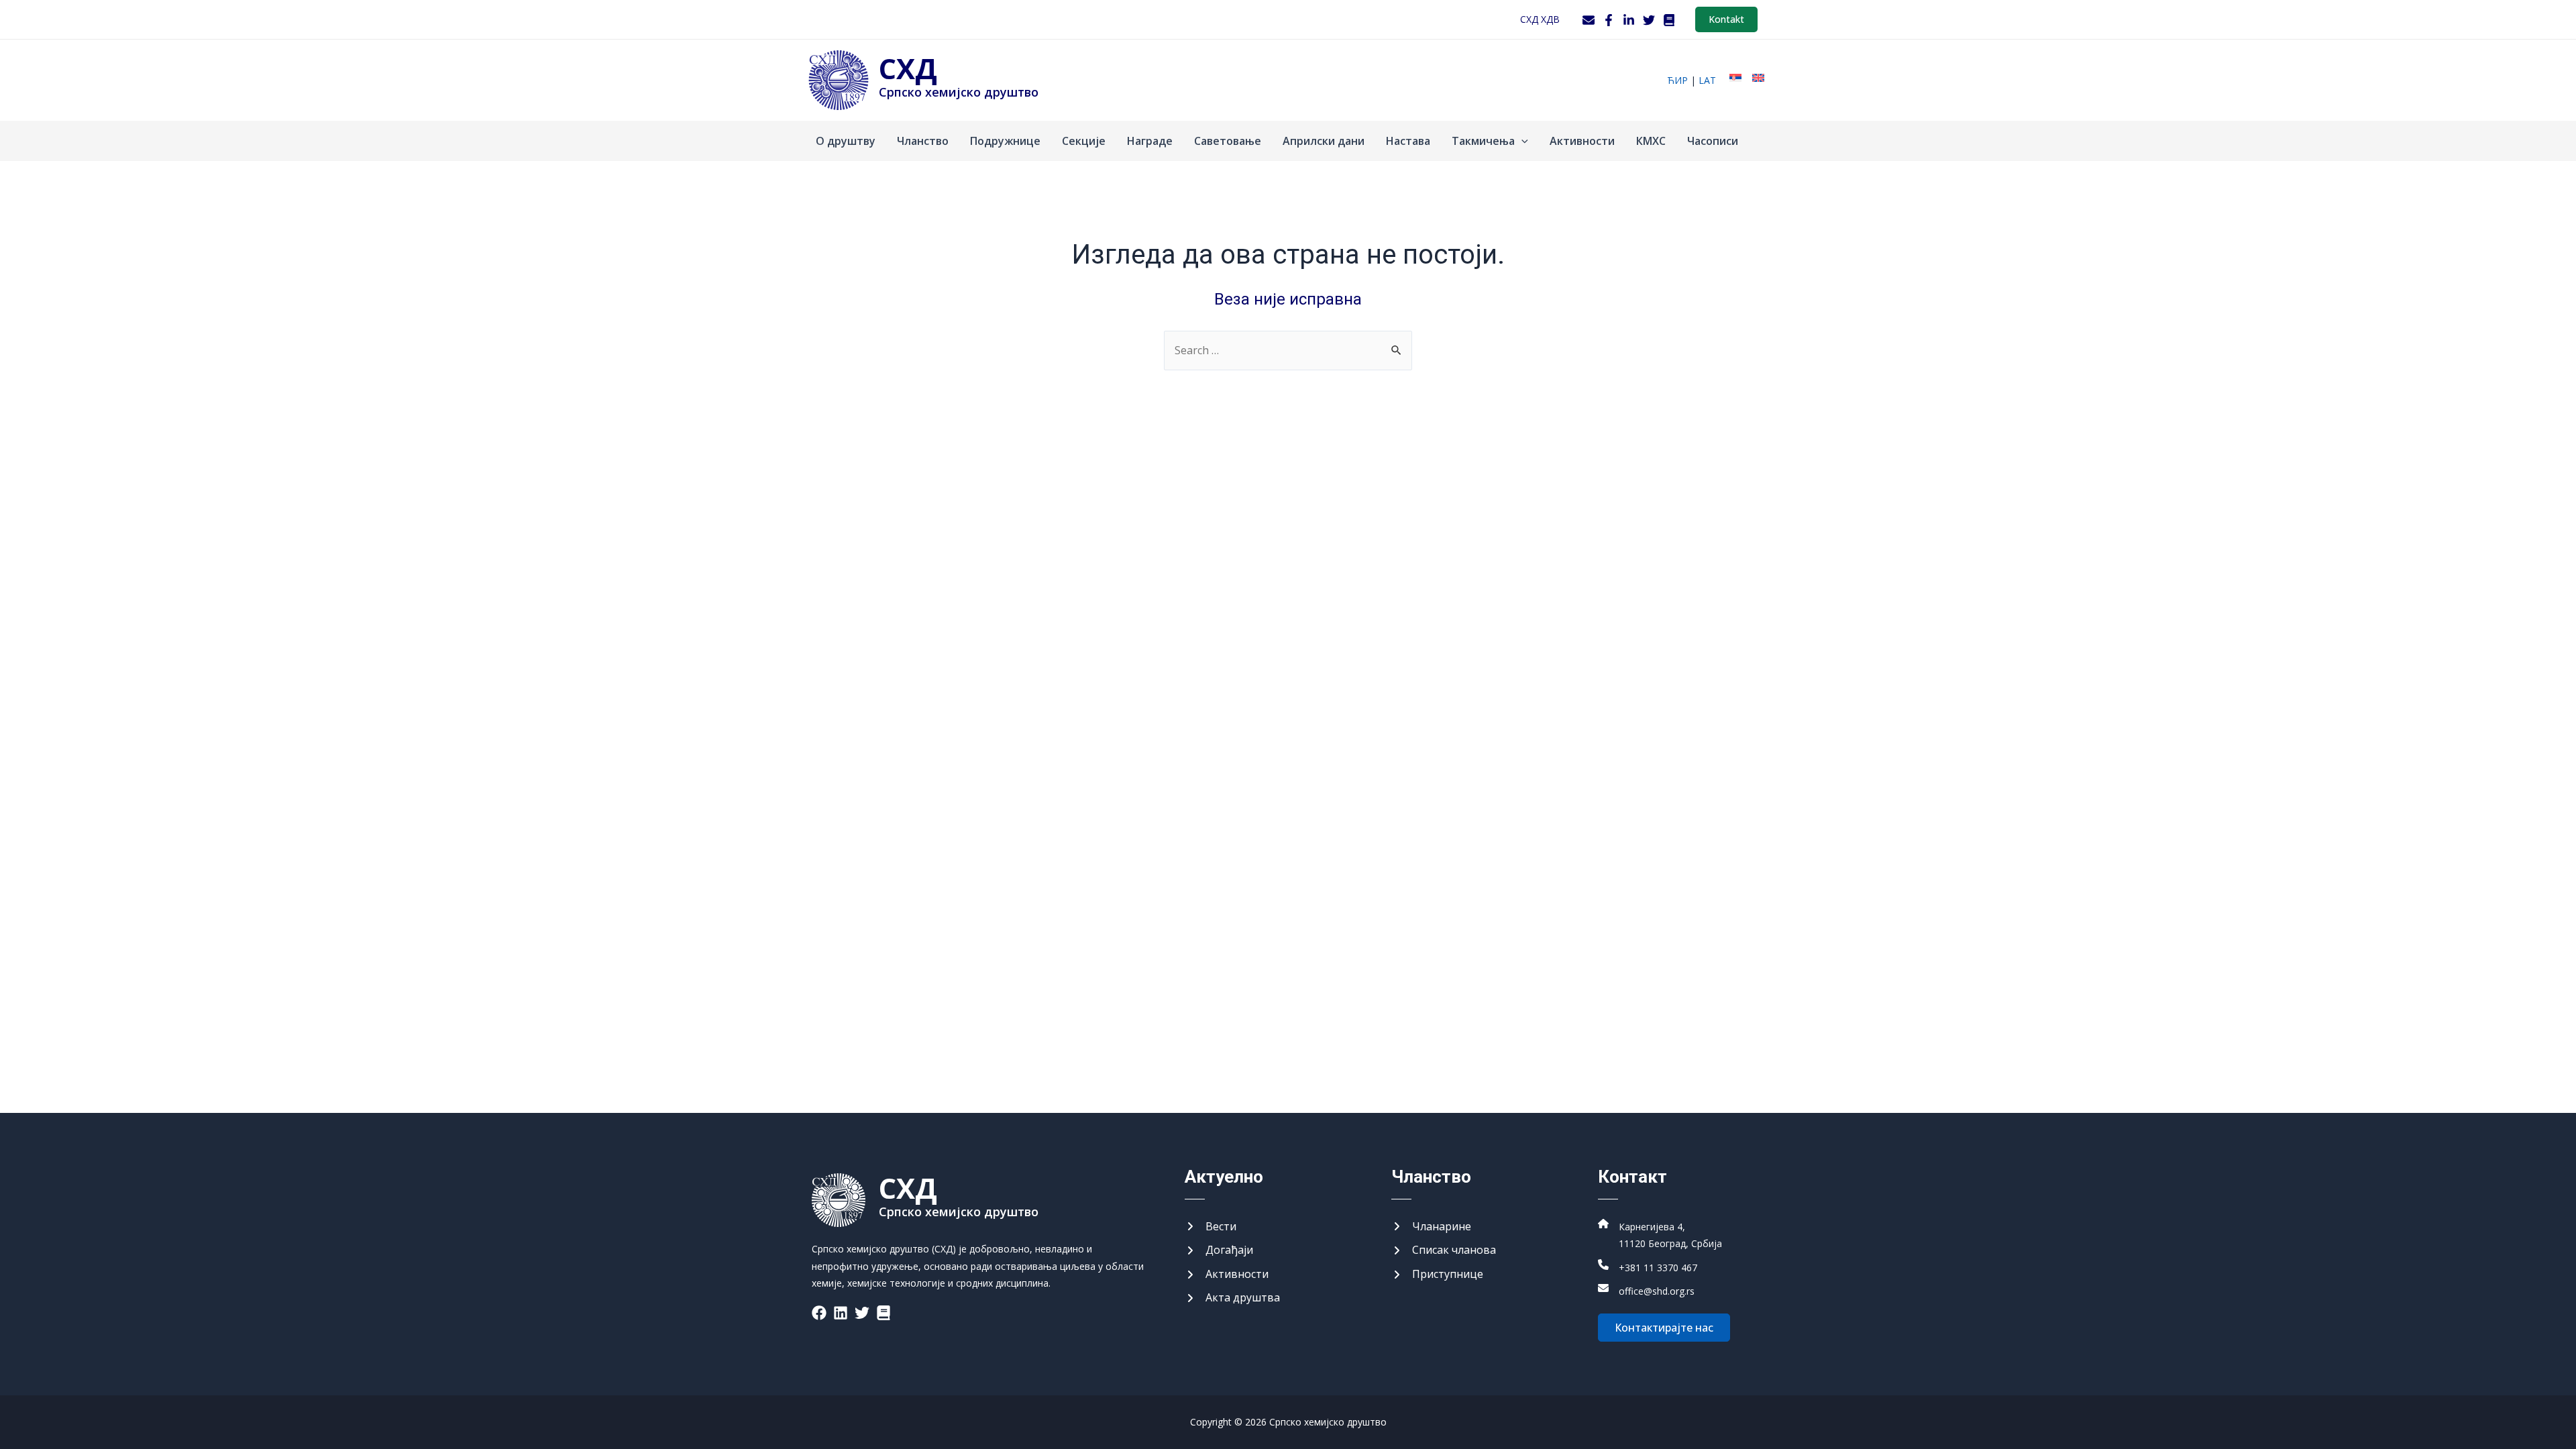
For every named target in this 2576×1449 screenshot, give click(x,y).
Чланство (923, 141)
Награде (1150, 141)
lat (1707, 80)
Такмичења (1483, 141)
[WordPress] (1669, 20)
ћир (1677, 80)
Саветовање (1228, 141)
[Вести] (1211, 1227)
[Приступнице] (1437, 1275)
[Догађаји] (1219, 1250)
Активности (1582, 141)
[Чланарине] (1431, 1227)
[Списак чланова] (1444, 1250)
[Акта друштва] (1232, 1298)
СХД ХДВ (1540, 19)
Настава (1408, 141)
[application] (1521, 141)
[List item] (819, 1313)
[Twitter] (1649, 20)
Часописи (1713, 141)
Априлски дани (1324, 141)
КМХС (1651, 141)
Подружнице (1005, 141)
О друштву (846, 141)
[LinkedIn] (1629, 20)
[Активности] (1227, 1275)
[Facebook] (1609, 20)
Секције (1084, 141)
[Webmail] (1589, 20)
